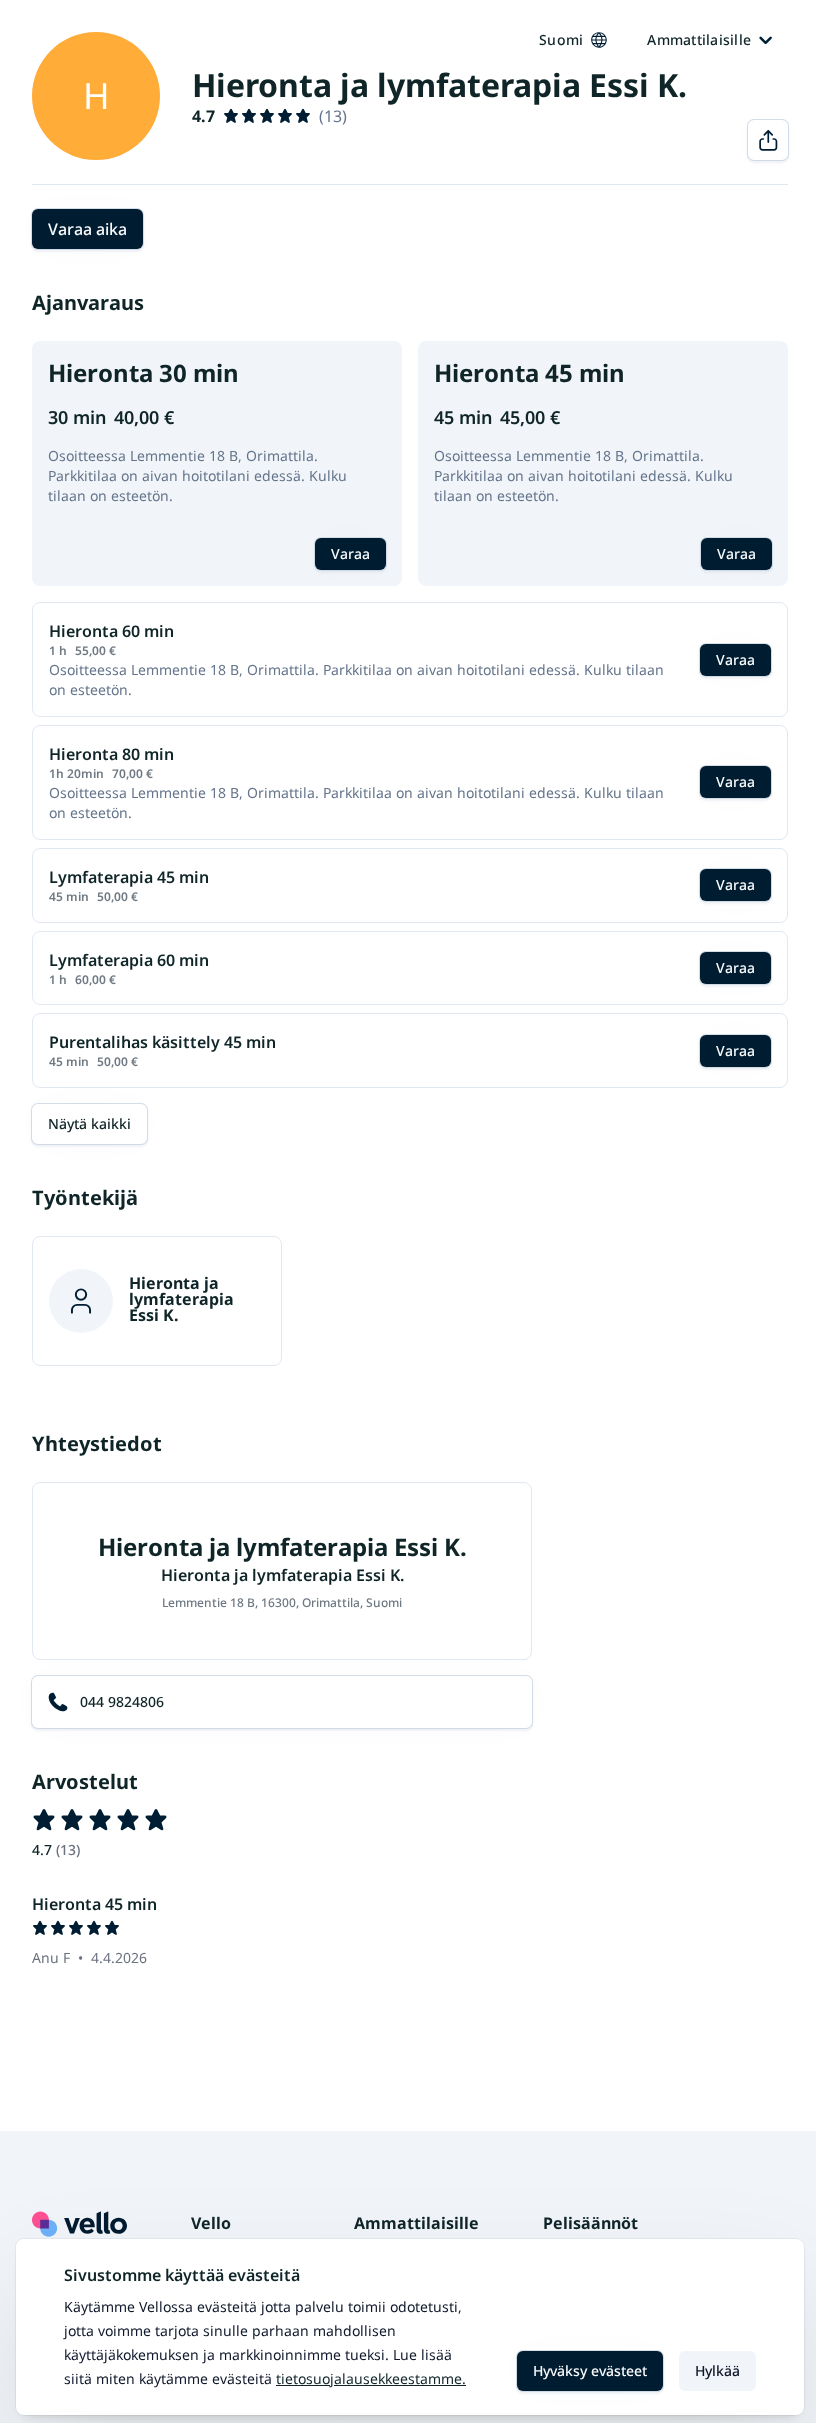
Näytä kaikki (89, 1123)
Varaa (350, 553)
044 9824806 (122, 1701)
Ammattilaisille (699, 39)
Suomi (561, 39)
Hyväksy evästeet (590, 2370)
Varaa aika (87, 229)
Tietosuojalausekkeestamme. (371, 2378)
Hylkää (717, 2370)
